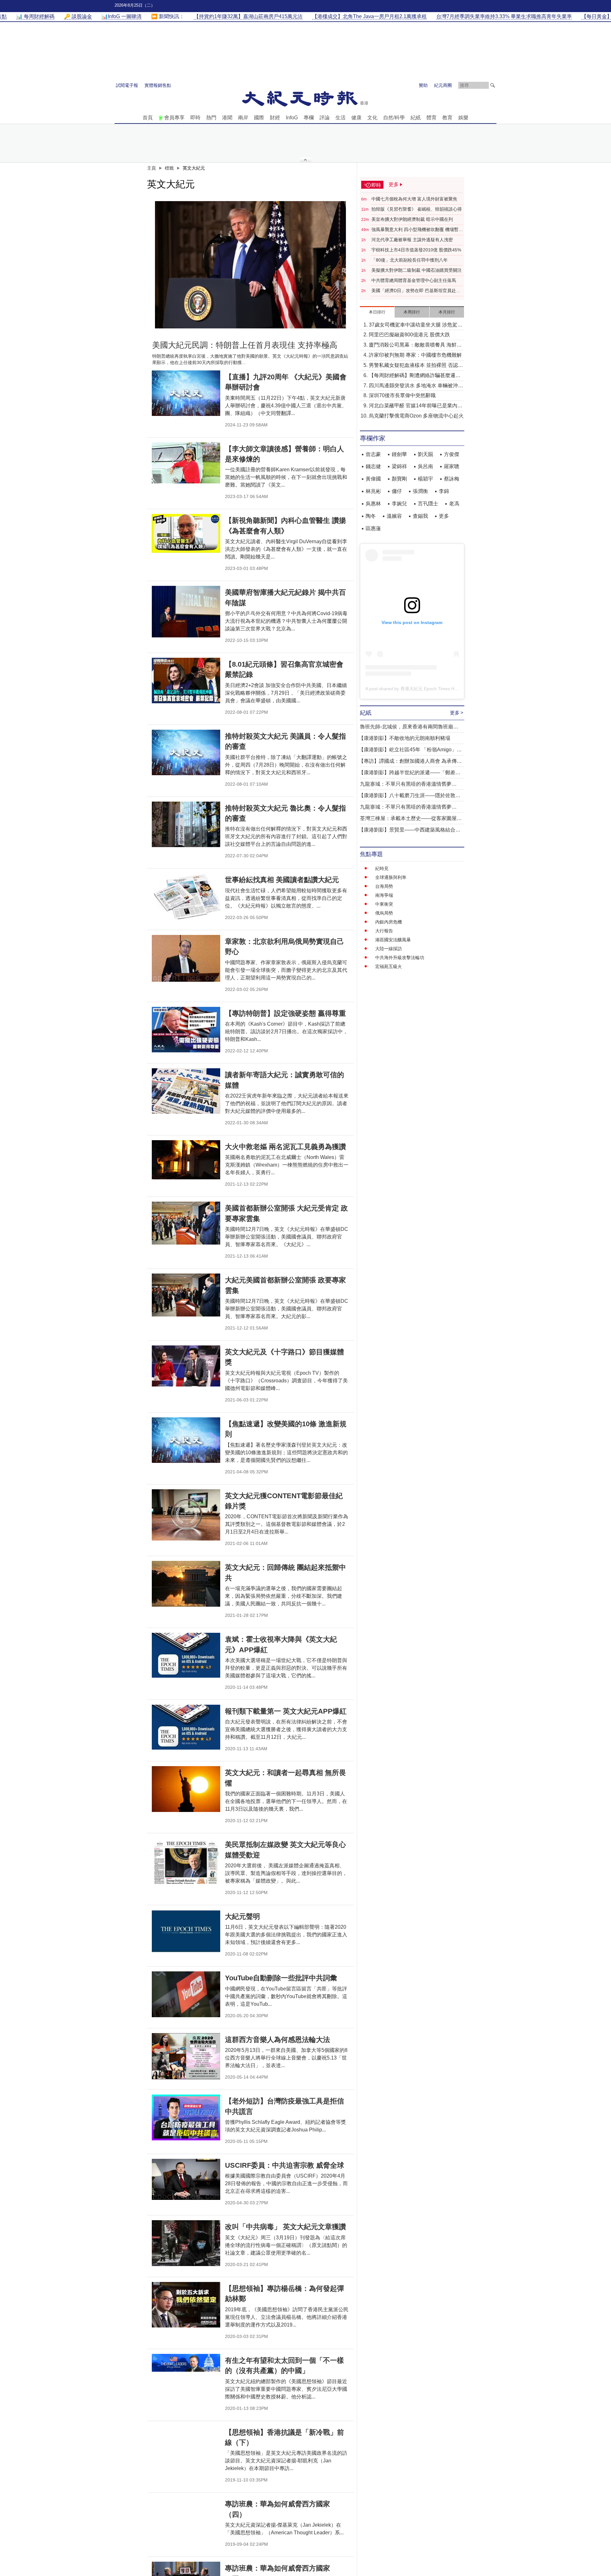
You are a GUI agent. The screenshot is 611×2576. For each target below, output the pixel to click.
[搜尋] (493, 85)
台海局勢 (384, 886)
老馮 (454, 504)
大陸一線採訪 (389, 949)
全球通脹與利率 (391, 877)
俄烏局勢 (384, 913)
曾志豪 (373, 454)
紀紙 (416, 118)
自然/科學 (394, 118)
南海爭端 (384, 895)
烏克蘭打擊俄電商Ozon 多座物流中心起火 (416, 416)
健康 (356, 118)
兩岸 (243, 118)
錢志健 (373, 466)
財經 (275, 118)
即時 (195, 118)
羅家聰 (452, 466)
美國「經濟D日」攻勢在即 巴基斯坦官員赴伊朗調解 (416, 291)
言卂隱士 (428, 504)
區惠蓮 (373, 528)
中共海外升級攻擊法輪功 (400, 958)
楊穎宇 (425, 479)
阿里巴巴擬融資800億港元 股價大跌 (409, 335)
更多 (444, 516)
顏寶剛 (399, 479)
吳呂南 (425, 466)
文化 (372, 118)
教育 (447, 118)
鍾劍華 (399, 454)
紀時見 (382, 868)
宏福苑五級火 (389, 966)
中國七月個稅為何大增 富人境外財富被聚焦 (414, 199)
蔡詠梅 (452, 479)
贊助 (423, 85)
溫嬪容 (394, 516)
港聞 (227, 118)
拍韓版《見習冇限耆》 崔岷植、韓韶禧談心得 (417, 209)
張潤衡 (420, 491)
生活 (341, 118)
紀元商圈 (443, 85)
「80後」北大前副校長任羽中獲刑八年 (410, 260)
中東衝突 (384, 904)
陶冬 (371, 516)
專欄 (309, 118)
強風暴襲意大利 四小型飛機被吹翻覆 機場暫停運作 (417, 230)
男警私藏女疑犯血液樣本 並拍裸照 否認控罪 (416, 366)
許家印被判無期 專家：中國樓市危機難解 (415, 355)
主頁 (151, 168)
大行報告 (384, 931)
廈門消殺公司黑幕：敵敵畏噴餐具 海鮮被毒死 (415, 345)
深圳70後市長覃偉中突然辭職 (402, 395)
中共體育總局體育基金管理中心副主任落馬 (414, 280)
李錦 (444, 491)
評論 (325, 118)
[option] (250, 265)
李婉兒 (399, 504)
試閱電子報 (127, 85)
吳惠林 (373, 504)
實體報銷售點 (158, 85)
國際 (259, 118)
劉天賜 (425, 454)
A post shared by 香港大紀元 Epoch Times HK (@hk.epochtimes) (430, 689)
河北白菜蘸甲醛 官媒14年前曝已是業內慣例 (416, 406)
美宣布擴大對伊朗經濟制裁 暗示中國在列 (412, 219)
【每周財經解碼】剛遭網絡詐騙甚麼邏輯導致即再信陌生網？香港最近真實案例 (415, 376)
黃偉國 (373, 479)
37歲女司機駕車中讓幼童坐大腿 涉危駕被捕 (416, 325)
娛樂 (463, 118)
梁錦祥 (399, 466)
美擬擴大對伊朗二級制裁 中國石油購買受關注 (417, 270)
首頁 (148, 118)
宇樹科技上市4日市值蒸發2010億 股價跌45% (416, 250)
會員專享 (174, 118)
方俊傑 (452, 454)
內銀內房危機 (389, 922)
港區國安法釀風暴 (393, 940)
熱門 (211, 118)
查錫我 (420, 516)
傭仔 (397, 491)
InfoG (292, 118)
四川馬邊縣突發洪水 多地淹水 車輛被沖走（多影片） (416, 386)
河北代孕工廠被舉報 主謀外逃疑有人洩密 (412, 240)
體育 (432, 118)
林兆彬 (373, 491)
